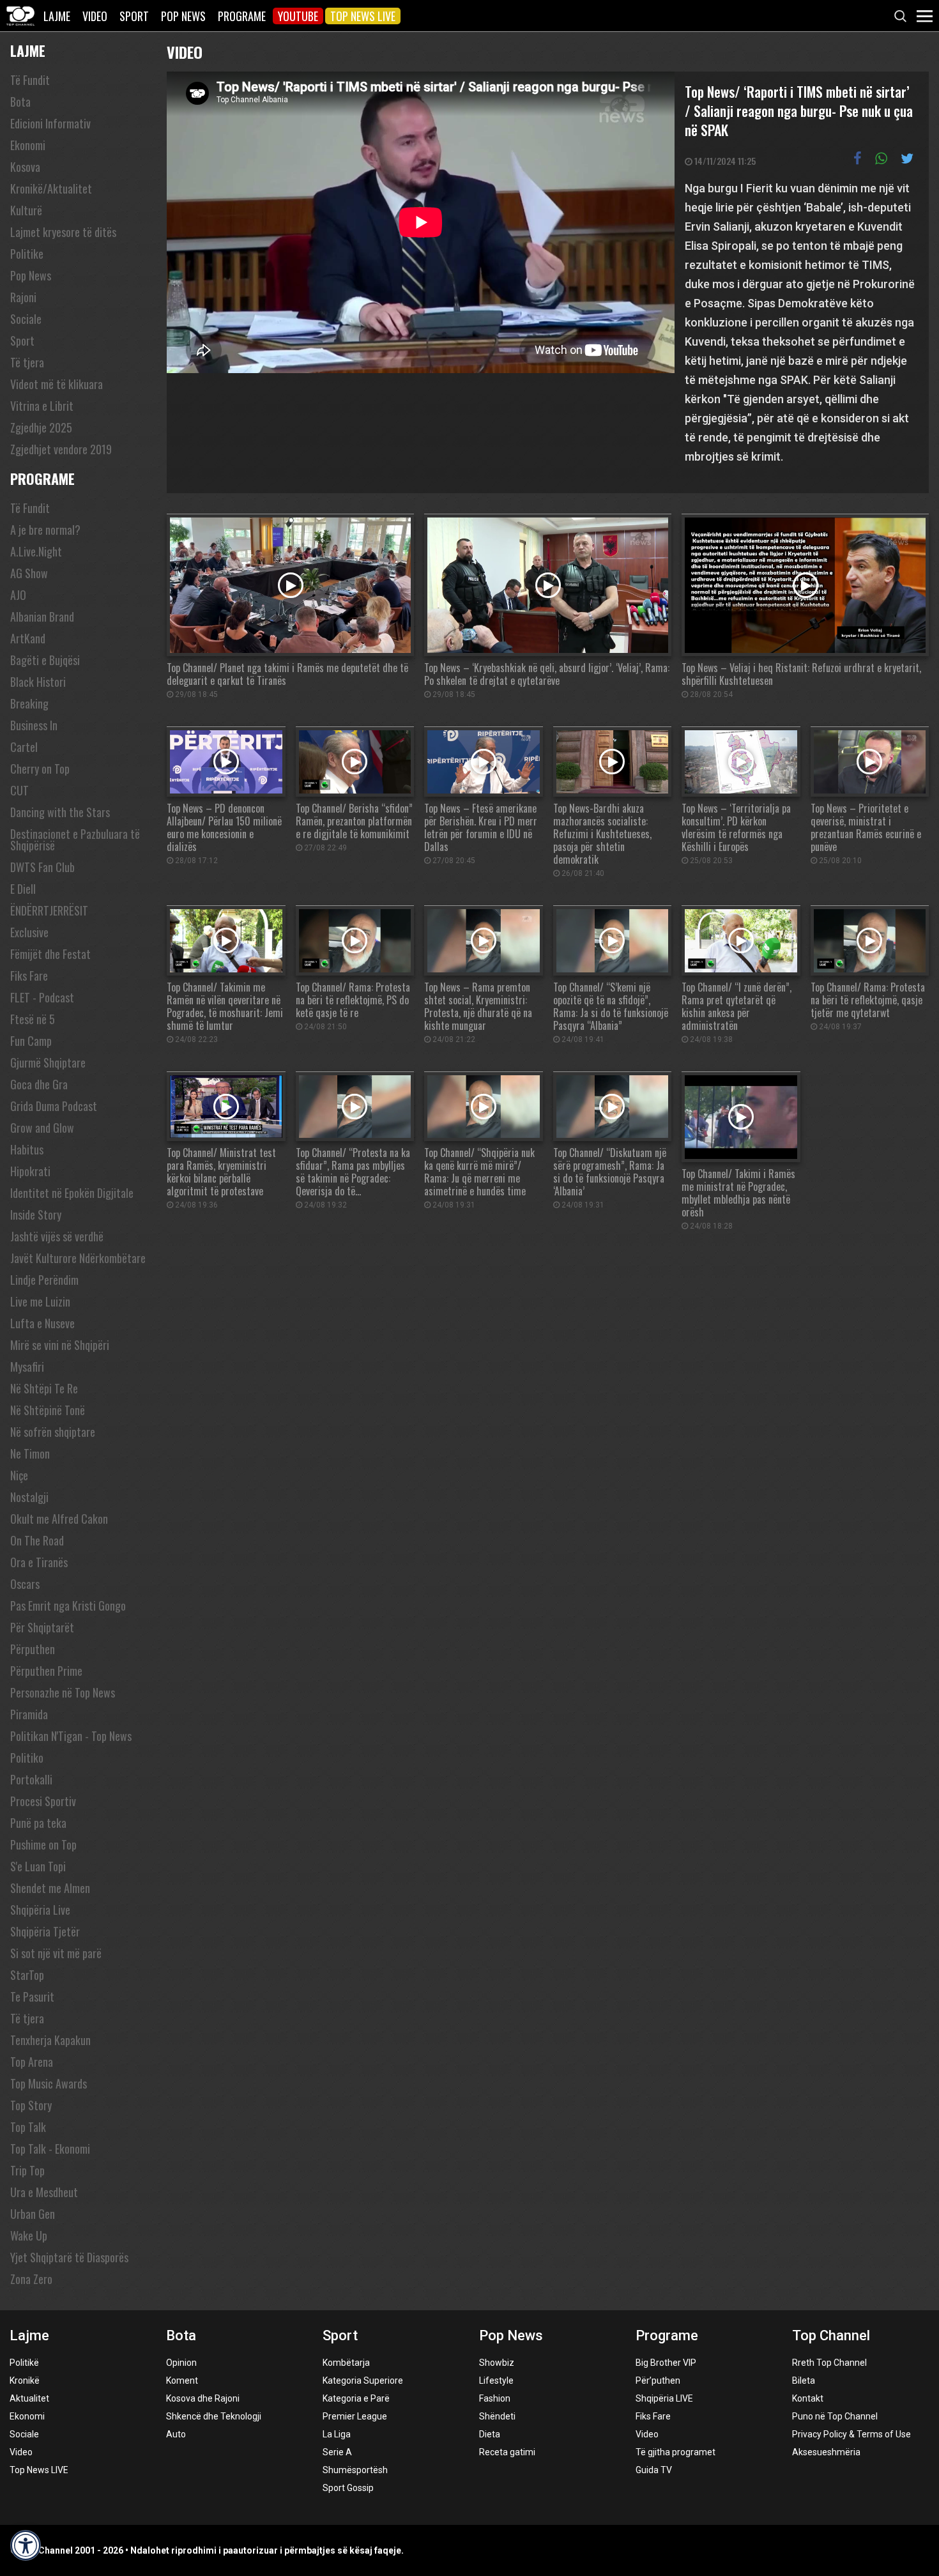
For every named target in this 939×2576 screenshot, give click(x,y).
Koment (182, 2380)
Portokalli (31, 1779)
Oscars (25, 1584)
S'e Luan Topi (38, 1866)
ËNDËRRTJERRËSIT (49, 910)
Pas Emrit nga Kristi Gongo (68, 1606)
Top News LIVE (363, 16)
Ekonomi (28, 145)
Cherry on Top (40, 769)
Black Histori (38, 682)
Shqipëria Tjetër (45, 1931)
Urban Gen (33, 2214)
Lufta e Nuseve (42, 1323)
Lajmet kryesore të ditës (63, 232)
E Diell (23, 889)
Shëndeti (497, 2416)
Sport (134, 16)
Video (95, 16)
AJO (18, 595)
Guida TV (654, 2470)
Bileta (804, 2380)
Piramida (29, 1714)
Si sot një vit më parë (56, 1953)
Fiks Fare (29, 976)
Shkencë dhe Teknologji (214, 2416)
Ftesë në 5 (33, 1019)
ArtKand (28, 638)
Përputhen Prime (46, 1671)
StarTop (27, 1975)
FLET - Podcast (42, 997)
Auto (176, 2434)
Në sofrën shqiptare (53, 1432)
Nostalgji (29, 1497)
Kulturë (26, 210)
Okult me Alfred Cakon (59, 1519)
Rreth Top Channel (829, 2363)
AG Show (29, 573)
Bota (20, 102)
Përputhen (33, 1649)
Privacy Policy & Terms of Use (851, 2434)
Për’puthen (658, 2380)
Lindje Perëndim (44, 1280)
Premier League (355, 2416)
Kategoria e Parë (356, 2398)
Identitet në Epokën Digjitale (72, 1193)
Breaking (29, 703)
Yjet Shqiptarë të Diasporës (69, 2257)
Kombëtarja (346, 2363)
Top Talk (28, 2127)
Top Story (31, 2105)
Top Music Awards (49, 2083)
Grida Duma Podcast (54, 1106)
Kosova (25, 167)
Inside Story (36, 1215)
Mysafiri (27, 1367)
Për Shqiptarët (42, 1627)
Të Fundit (30, 80)
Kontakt (808, 2398)
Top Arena (32, 2062)
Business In (34, 725)
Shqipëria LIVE (664, 2398)
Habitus (27, 1149)
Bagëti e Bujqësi (45, 660)
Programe (242, 16)
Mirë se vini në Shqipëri (60, 1345)
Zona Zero (31, 2279)
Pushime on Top (43, 1844)
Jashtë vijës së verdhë (57, 1236)
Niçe (19, 1475)
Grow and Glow (42, 1128)
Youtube (298, 16)
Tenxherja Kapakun (50, 2040)
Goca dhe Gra (39, 1084)
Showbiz (497, 2363)
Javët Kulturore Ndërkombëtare (78, 1258)
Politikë (24, 2363)
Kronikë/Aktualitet (51, 188)
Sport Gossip (348, 2488)
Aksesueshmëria (826, 2452)
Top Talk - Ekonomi (50, 2149)
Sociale (26, 319)
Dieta (490, 2434)
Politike (27, 254)
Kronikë (25, 2380)
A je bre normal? (45, 530)
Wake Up (29, 2235)
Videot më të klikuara (57, 384)
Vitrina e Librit (42, 406)
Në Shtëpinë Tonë (48, 1410)
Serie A (337, 2452)
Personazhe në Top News (63, 1692)
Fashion (495, 2398)
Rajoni (23, 297)
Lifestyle (496, 2380)
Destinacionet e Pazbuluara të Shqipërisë (75, 839)
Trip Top (27, 2170)
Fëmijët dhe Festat (50, 954)
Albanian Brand (42, 617)
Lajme (57, 16)
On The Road (37, 1540)
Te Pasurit (32, 1997)
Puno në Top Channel (835, 2416)
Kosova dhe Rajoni (203, 2398)
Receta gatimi (507, 2452)
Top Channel (831, 2335)
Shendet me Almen (50, 1888)
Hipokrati (30, 1171)
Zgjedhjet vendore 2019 (61, 449)
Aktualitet (29, 2398)
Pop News (183, 16)
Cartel (24, 747)
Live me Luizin (40, 1301)
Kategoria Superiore (363, 2380)
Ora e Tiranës (39, 1562)
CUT (19, 790)
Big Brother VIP (666, 2363)
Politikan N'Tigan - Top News (71, 1736)
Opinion (181, 2363)
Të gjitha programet (676, 2452)
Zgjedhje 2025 (41, 427)
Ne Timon (30, 1453)
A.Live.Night (36, 551)
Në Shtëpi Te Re (44, 1388)
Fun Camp (31, 1041)
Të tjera (27, 362)
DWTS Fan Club (42, 867)
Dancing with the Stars (60, 812)
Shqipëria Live (40, 1910)
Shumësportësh (355, 2470)
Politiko (27, 1758)
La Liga (337, 2434)
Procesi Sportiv (43, 1801)
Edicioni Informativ (50, 123)
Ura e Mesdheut (44, 2192)
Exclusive (29, 932)
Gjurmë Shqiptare (48, 1062)
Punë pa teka (38, 1823)
